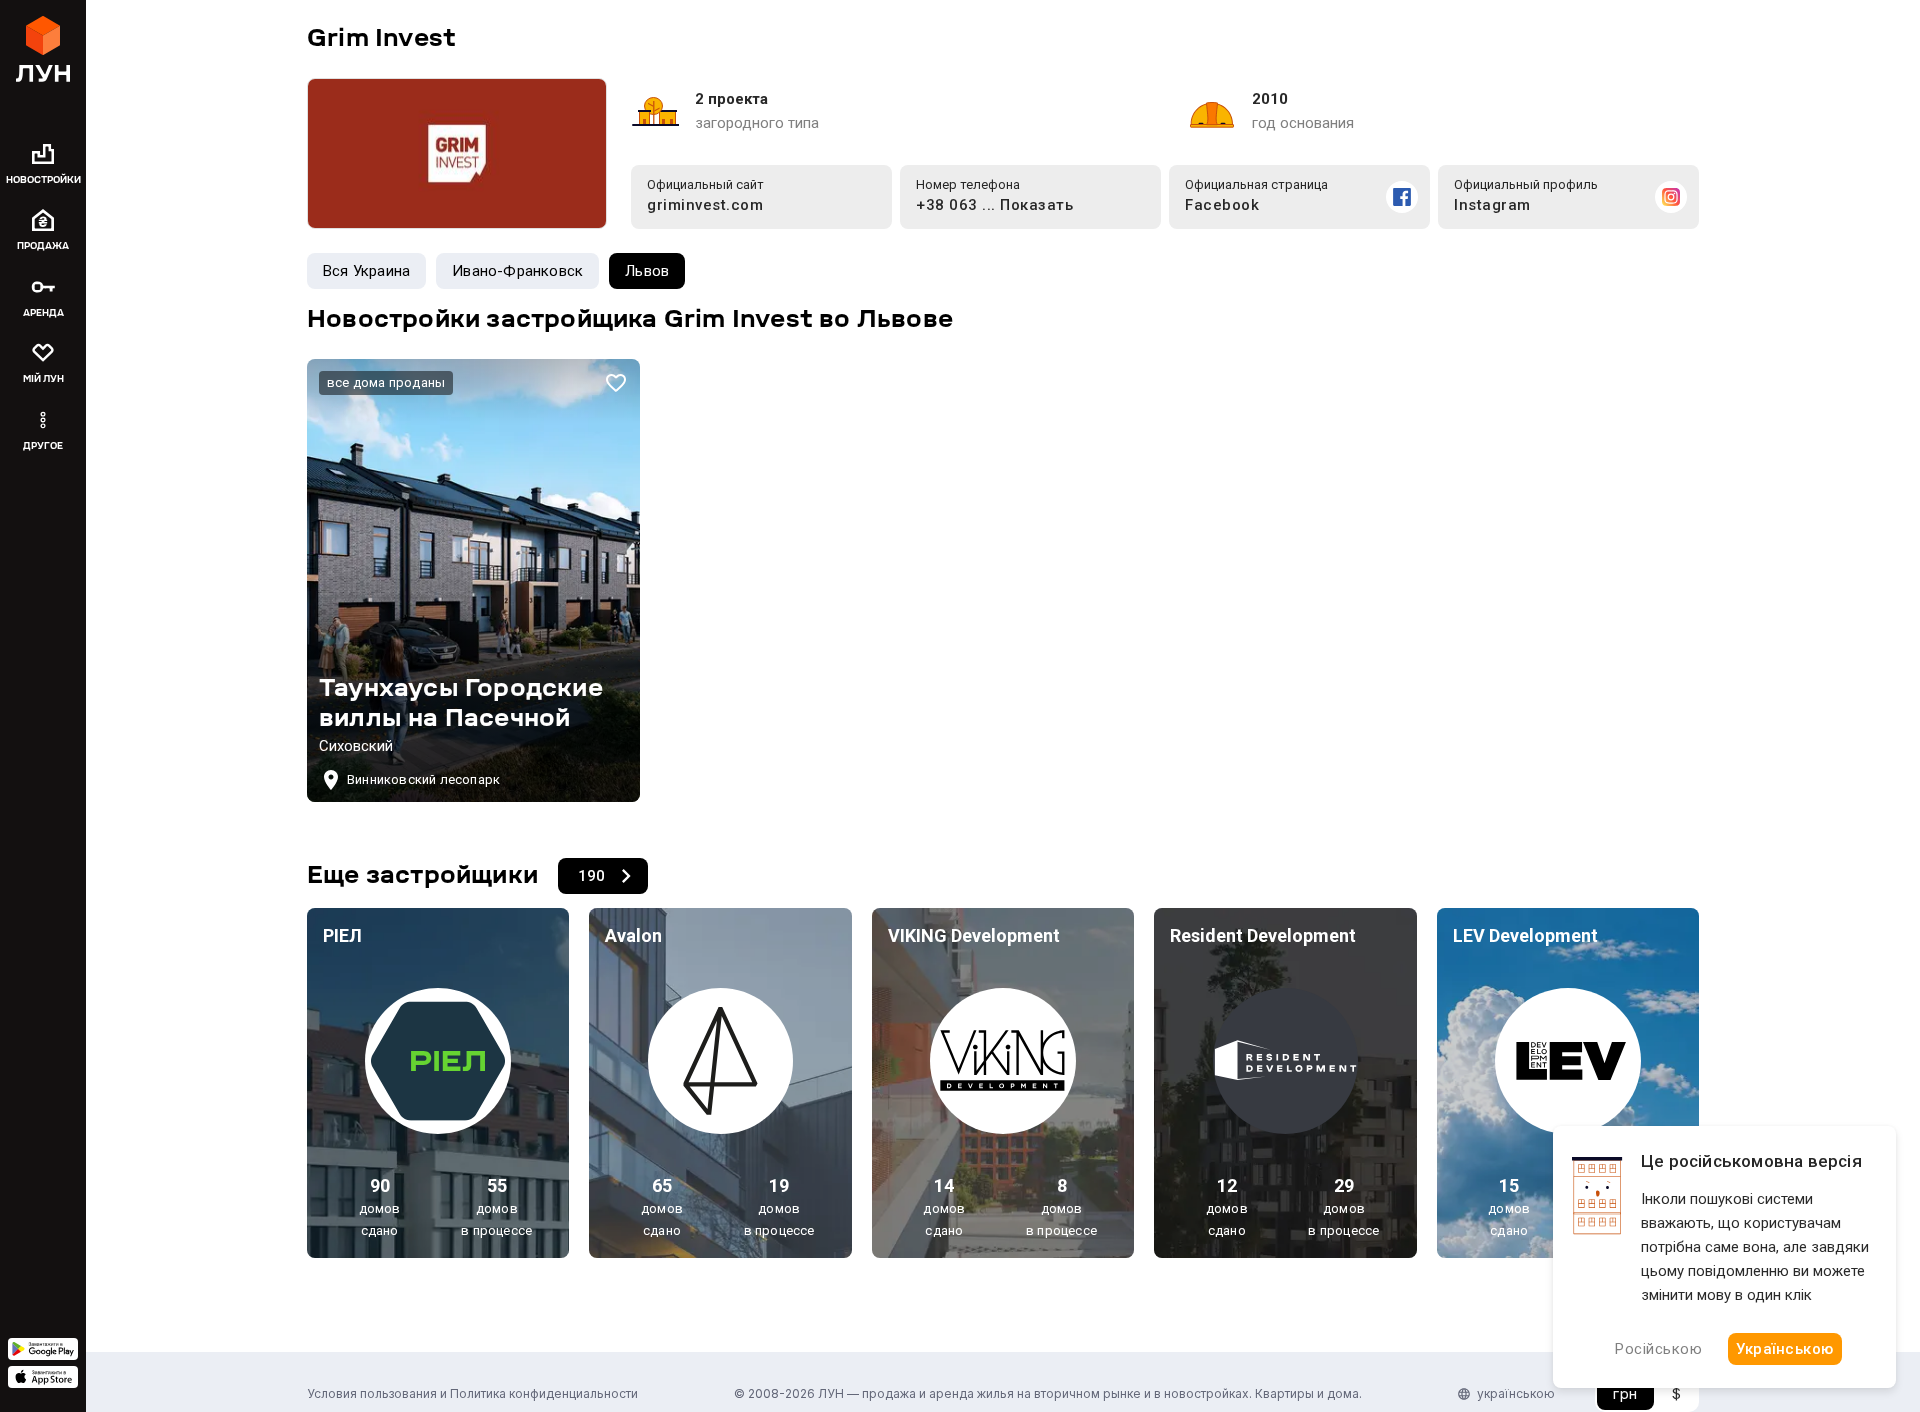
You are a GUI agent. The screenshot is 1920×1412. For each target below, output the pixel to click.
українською (1516, 1393)
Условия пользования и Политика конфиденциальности (472, 1393)
